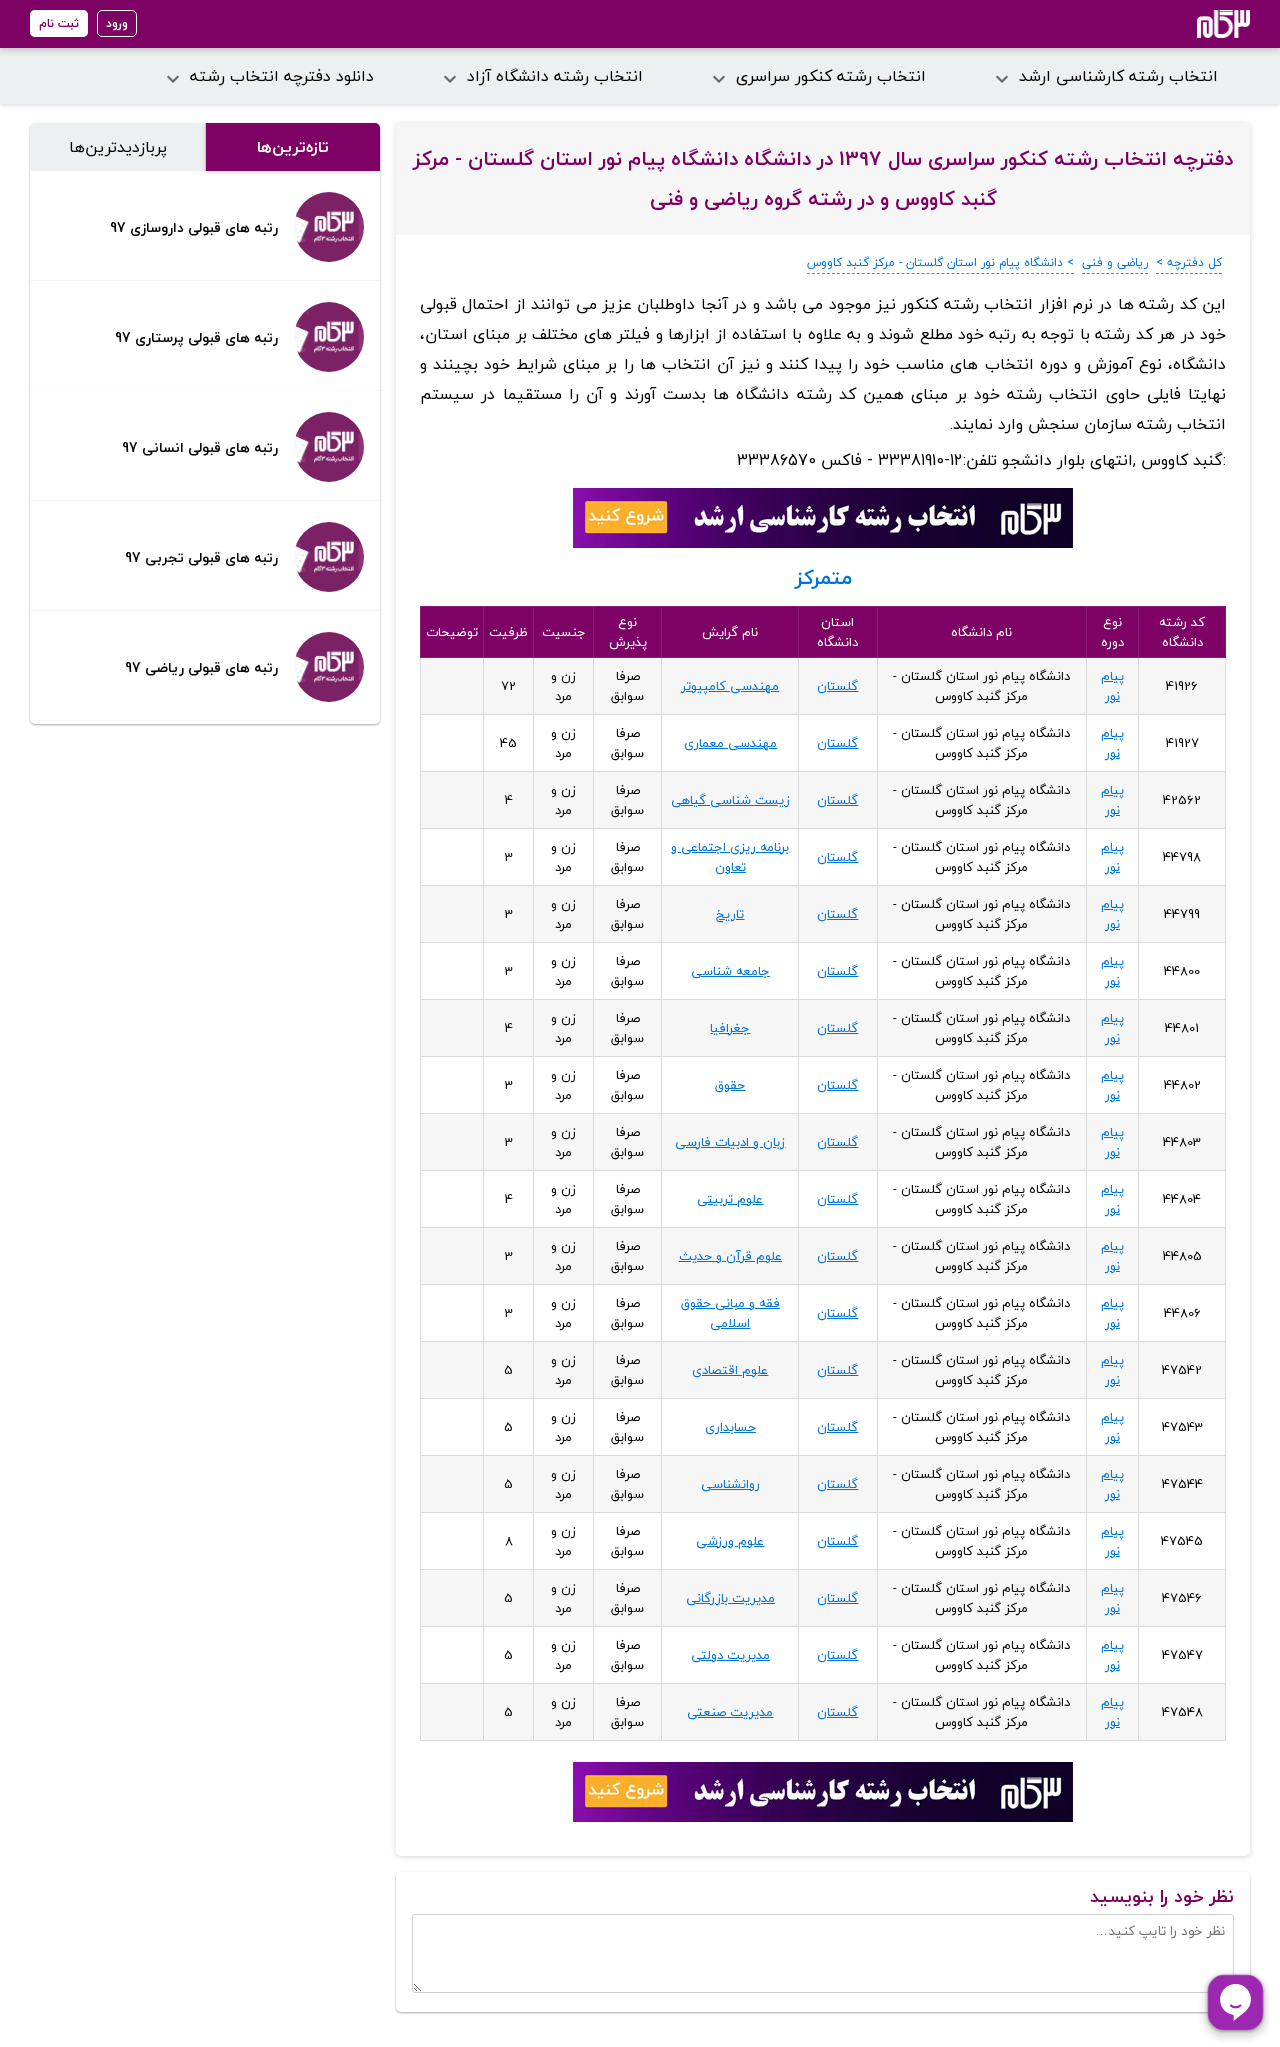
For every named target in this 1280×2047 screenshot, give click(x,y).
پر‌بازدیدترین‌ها (118, 147)
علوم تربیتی (730, 1199)
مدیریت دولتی (730, 1655)
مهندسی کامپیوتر (730, 686)
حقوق (730, 1085)
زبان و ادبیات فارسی (730, 1142)
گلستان (837, 686)
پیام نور (1112, 686)
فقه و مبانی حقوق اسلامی (730, 1313)
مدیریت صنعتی (730, 1712)
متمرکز (823, 577)
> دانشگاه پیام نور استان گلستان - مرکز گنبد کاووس (940, 262)
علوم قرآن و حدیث (730, 1256)
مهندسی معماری (730, 743)
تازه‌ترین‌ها (293, 147)
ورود (117, 23)
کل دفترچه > (1189, 262)
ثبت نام (59, 23)
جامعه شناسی (730, 971)
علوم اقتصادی (730, 1370)
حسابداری (730, 1427)
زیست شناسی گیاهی (730, 800)
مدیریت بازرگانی (730, 1598)
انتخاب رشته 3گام (1196, 24)
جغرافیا (730, 1028)
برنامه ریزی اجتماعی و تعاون (730, 857)
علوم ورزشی (730, 1541)
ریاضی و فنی (1115, 262)
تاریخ (730, 914)
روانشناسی (730, 1484)
